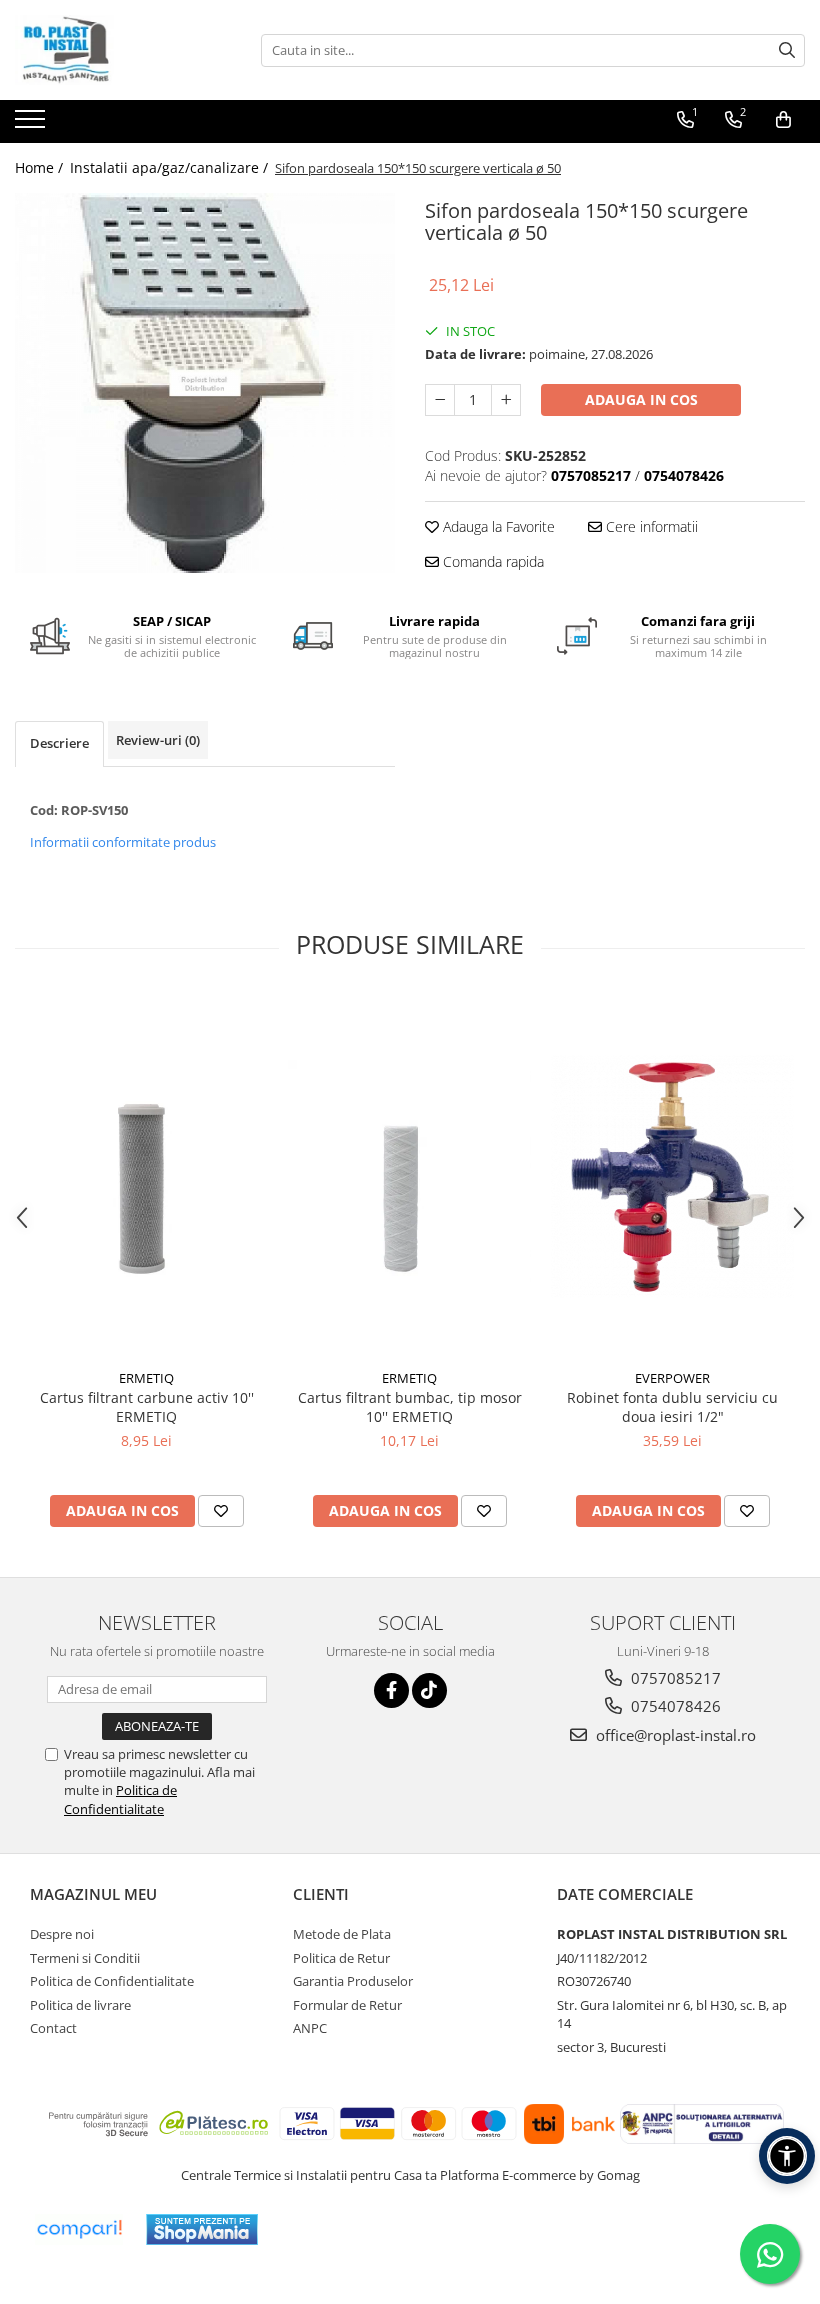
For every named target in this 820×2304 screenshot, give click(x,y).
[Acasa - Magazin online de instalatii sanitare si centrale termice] (115, 50)
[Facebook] (391, 1690)
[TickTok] (429, 1690)
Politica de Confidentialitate (120, 1799)
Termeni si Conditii (85, 1958)
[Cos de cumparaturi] (783, 120)
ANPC (310, 2028)
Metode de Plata (342, 1934)
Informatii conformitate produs (123, 842)
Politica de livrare (80, 2005)
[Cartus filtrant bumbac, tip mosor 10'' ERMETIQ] (409, 1176)
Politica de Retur (341, 1958)
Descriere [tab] (59, 743)
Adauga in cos (641, 399)
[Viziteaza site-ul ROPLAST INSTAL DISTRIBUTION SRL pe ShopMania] (202, 2229)
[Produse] (32, 125)
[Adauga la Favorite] (221, 1511)
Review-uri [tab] (158, 740)
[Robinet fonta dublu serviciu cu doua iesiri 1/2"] (672, 1176)
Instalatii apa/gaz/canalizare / (171, 167)
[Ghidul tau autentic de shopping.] (79, 2229)
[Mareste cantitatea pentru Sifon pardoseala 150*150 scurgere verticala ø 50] (506, 400)
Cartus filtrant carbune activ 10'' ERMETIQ (147, 1407)
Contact (53, 2028)
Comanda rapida (491, 561)
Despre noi (62, 1934)
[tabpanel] (205, 383)
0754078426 (674, 1706)
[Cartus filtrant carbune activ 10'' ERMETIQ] (146, 1176)
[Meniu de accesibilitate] (787, 2156)
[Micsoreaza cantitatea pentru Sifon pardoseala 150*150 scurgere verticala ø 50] (440, 400)
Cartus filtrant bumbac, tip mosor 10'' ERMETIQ (410, 1407)
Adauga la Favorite (497, 526)
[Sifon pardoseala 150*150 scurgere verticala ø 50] (205, 383)
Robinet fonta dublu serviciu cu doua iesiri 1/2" (672, 1407)
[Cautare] (787, 50)
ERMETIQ (146, 1378)
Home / (41, 167)
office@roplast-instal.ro (674, 1735)
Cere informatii (650, 526)
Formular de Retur (347, 2005)
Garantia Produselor (353, 1981)
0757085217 (674, 1678)
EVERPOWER (672, 1378)
